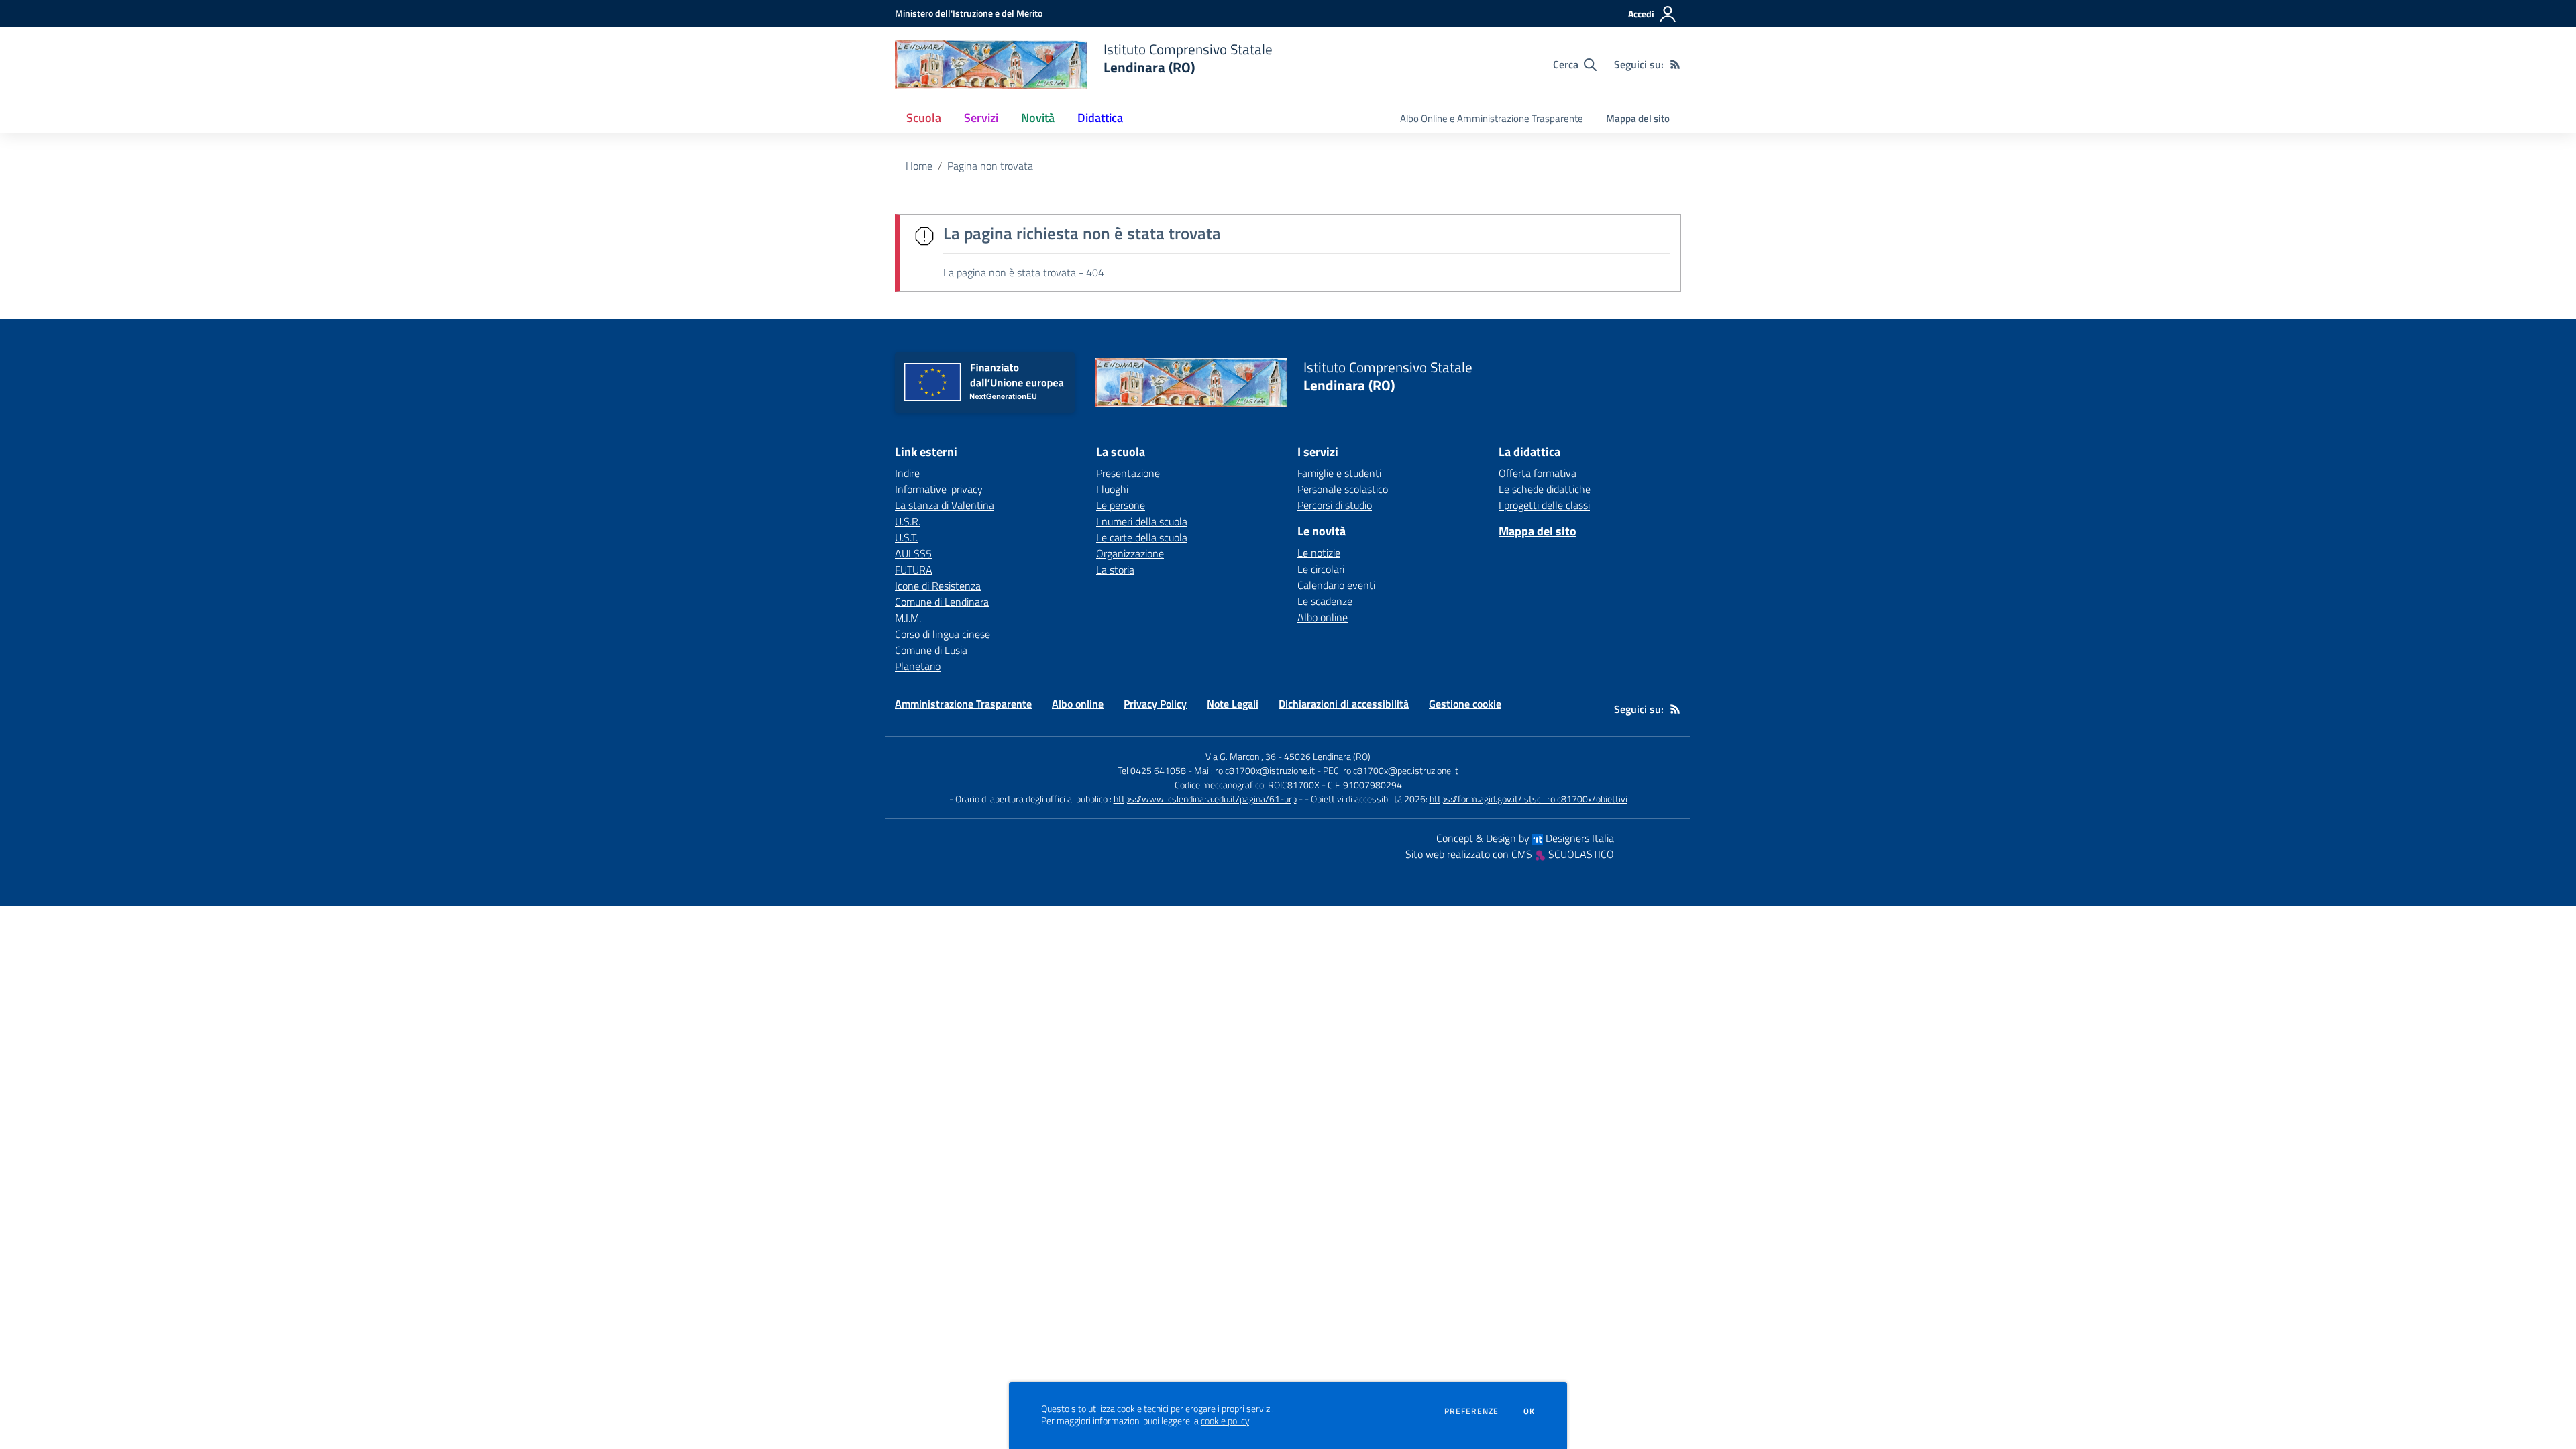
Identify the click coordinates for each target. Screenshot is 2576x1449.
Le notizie (1319, 553)
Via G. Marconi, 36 (1241, 756)
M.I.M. (908, 618)
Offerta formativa (1538, 473)
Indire (907, 473)
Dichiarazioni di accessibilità (1344, 704)
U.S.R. (908, 521)
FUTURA (914, 570)
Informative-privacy (939, 489)
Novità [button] (1038, 118)
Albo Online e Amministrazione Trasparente (1492, 118)
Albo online (1323, 617)
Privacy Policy (1155, 704)
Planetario (918, 666)
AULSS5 (913, 553)
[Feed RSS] (1675, 64)
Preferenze (1471, 1411)
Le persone (1121, 505)
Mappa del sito (1638, 118)
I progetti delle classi (1544, 505)
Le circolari (1321, 569)
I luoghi (1112, 489)
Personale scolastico (1343, 489)
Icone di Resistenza (938, 586)
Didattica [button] (1100, 118)
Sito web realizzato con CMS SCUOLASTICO (1510, 854)
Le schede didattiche (1545, 489)
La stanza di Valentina (945, 505)
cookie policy (1225, 1421)
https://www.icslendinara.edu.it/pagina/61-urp (1205, 799)
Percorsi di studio (1335, 505)
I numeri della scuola (1142, 521)
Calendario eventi (1336, 585)
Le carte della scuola (1142, 537)
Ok (1529, 1411)
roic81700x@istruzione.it (1265, 770)
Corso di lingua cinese (943, 634)
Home (919, 166)
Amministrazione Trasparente (963, 704)
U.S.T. (906, 537)
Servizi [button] (981, 118)
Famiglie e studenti (1339, 473)
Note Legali (1233, 704)
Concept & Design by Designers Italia (1525, 838)
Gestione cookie (1465, 704)
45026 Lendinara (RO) (1327, 756)
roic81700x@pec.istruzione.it (1401, 770)
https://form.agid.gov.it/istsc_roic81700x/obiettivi (1528, 799)
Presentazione (1128, 473)
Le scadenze (1325, 601)
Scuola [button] (924, 118)
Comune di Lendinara (942, 602)
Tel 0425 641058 (1152, 770)
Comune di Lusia (931, 650)
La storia (1115, 570)
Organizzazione (1130, 553)
